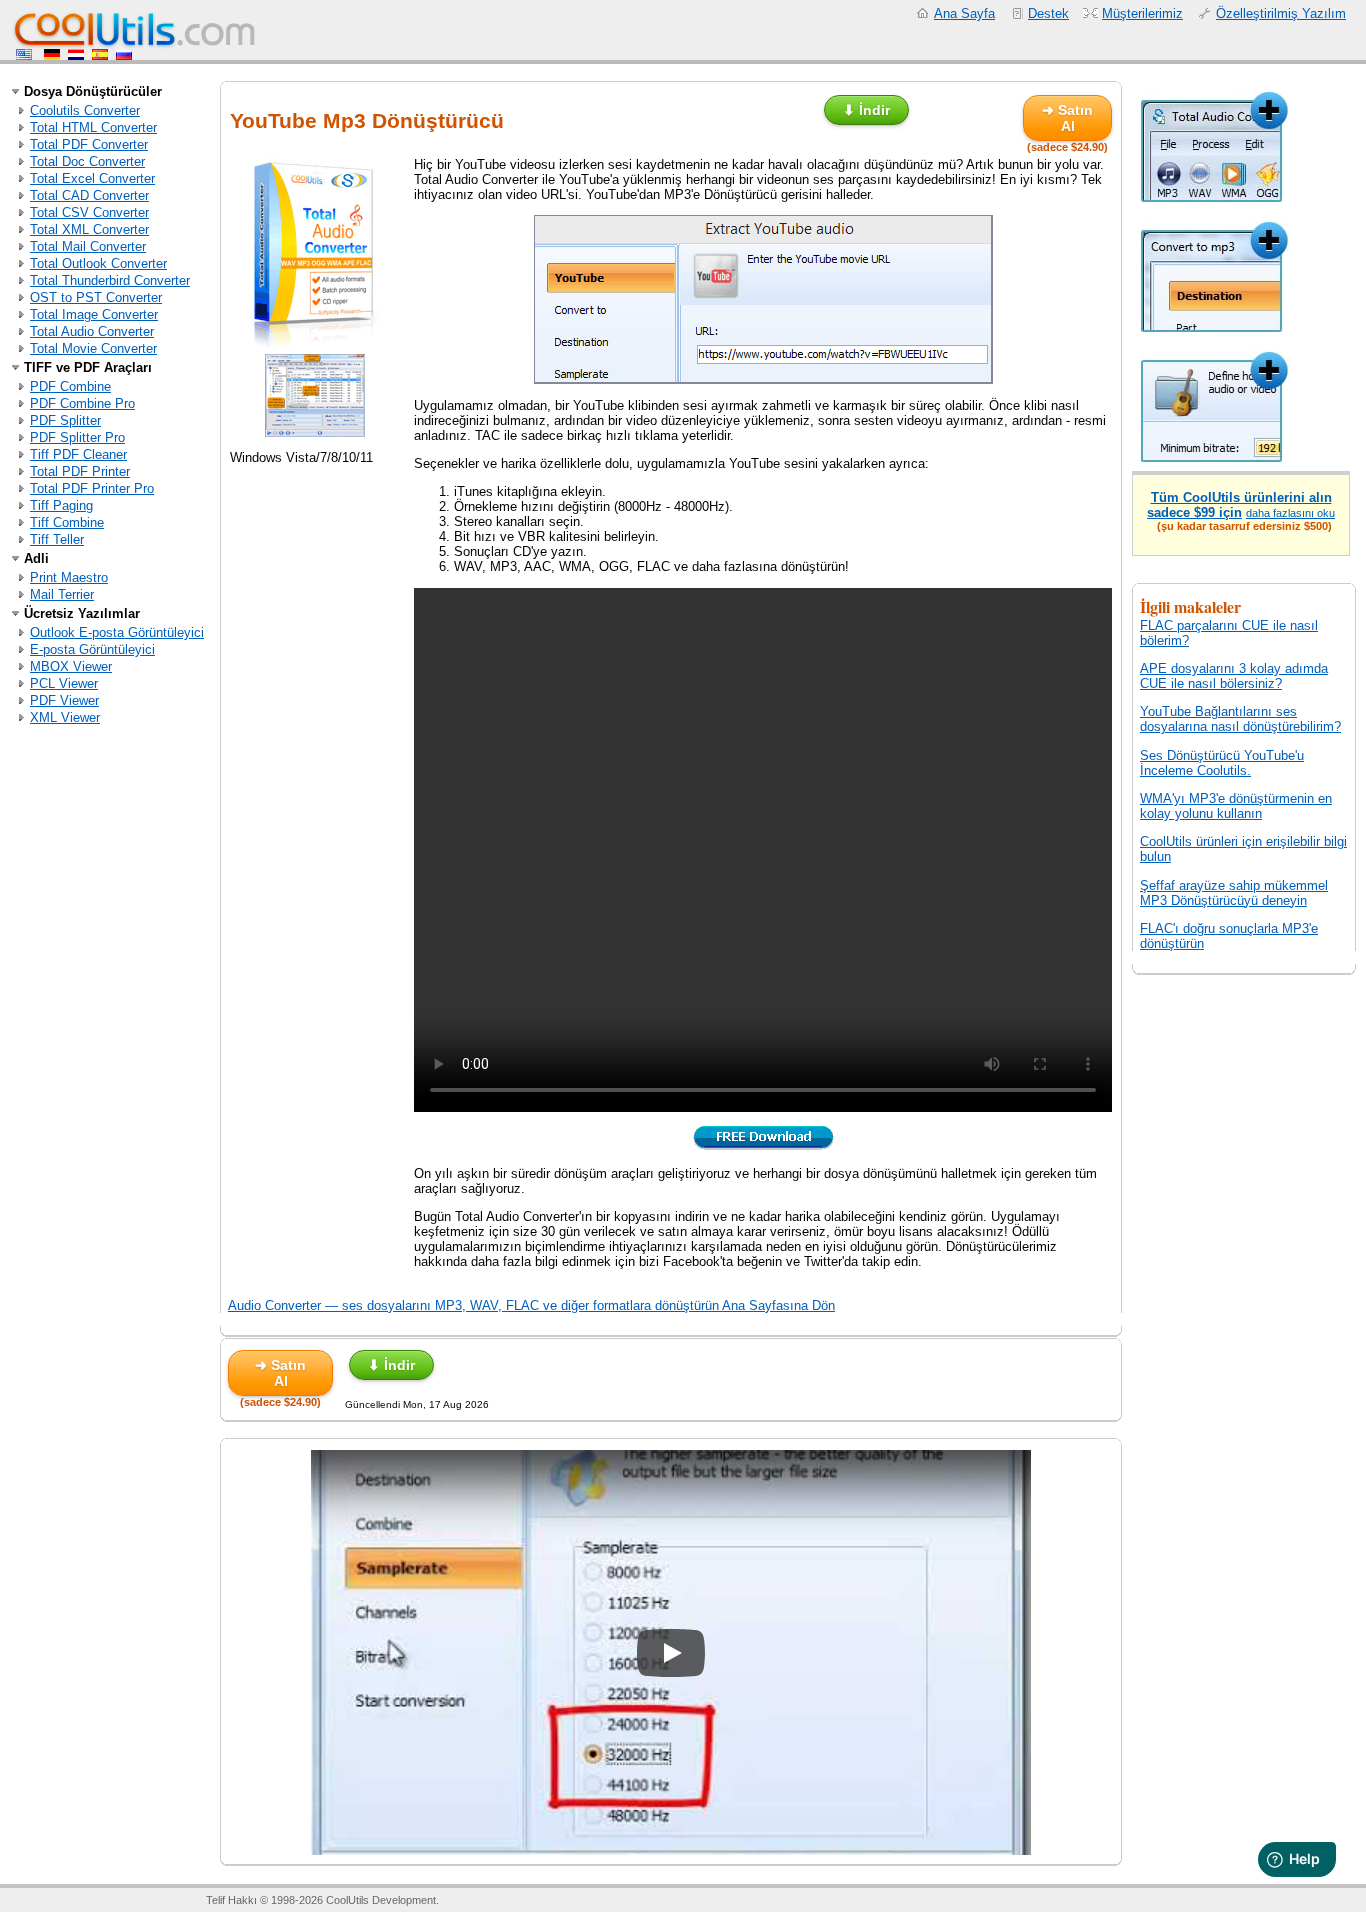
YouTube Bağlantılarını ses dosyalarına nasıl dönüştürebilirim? (1240, 719)
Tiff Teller (57, 539)
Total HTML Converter (93, 127)
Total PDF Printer (80, 471)
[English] (26, 55)
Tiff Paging (61, 505)
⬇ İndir (866, 110)
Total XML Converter (89, 229)
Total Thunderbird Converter (110, 280)
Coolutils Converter (85, 110)
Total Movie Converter (93, 348)
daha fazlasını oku (1290, 513)
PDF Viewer (64, 700)
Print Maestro (69, 577)
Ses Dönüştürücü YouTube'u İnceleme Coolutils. (1222, 763)
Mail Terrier (62, 594)
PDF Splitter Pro (77, 437)
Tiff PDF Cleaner (78, 454)
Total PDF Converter (89, 144)
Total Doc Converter (87, 161)
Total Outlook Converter (98, 263)
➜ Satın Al (1067, 118)
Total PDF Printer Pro (92, 488)
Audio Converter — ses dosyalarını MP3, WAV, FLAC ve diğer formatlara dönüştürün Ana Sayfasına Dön (531, 1305)
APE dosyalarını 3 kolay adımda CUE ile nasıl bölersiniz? (1234, 676)
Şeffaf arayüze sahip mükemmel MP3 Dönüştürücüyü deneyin (1234, 893)
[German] (52, 55)
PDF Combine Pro (82, 403)
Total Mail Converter (88, 246)
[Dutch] (76, 55)
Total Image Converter (94, 314)
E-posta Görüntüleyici (92, 649)
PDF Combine (70, 386)
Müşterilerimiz (1142, 13)
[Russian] (124, 55)
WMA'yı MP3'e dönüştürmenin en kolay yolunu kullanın (1236, 806)
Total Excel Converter (92, 178)
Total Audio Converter (92, 331)
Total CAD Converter (89, 195)
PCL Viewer (64, 683)
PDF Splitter (65, 420)
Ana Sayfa (964, 13)
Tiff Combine (67, 522)
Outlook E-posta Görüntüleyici (117, 632)
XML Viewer (65, 717)
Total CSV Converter (89, 212)
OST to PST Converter (96, 297)
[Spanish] (100, 55)
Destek (1048, 13)
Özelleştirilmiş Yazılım (1281, 13)
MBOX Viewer (71, 666)
